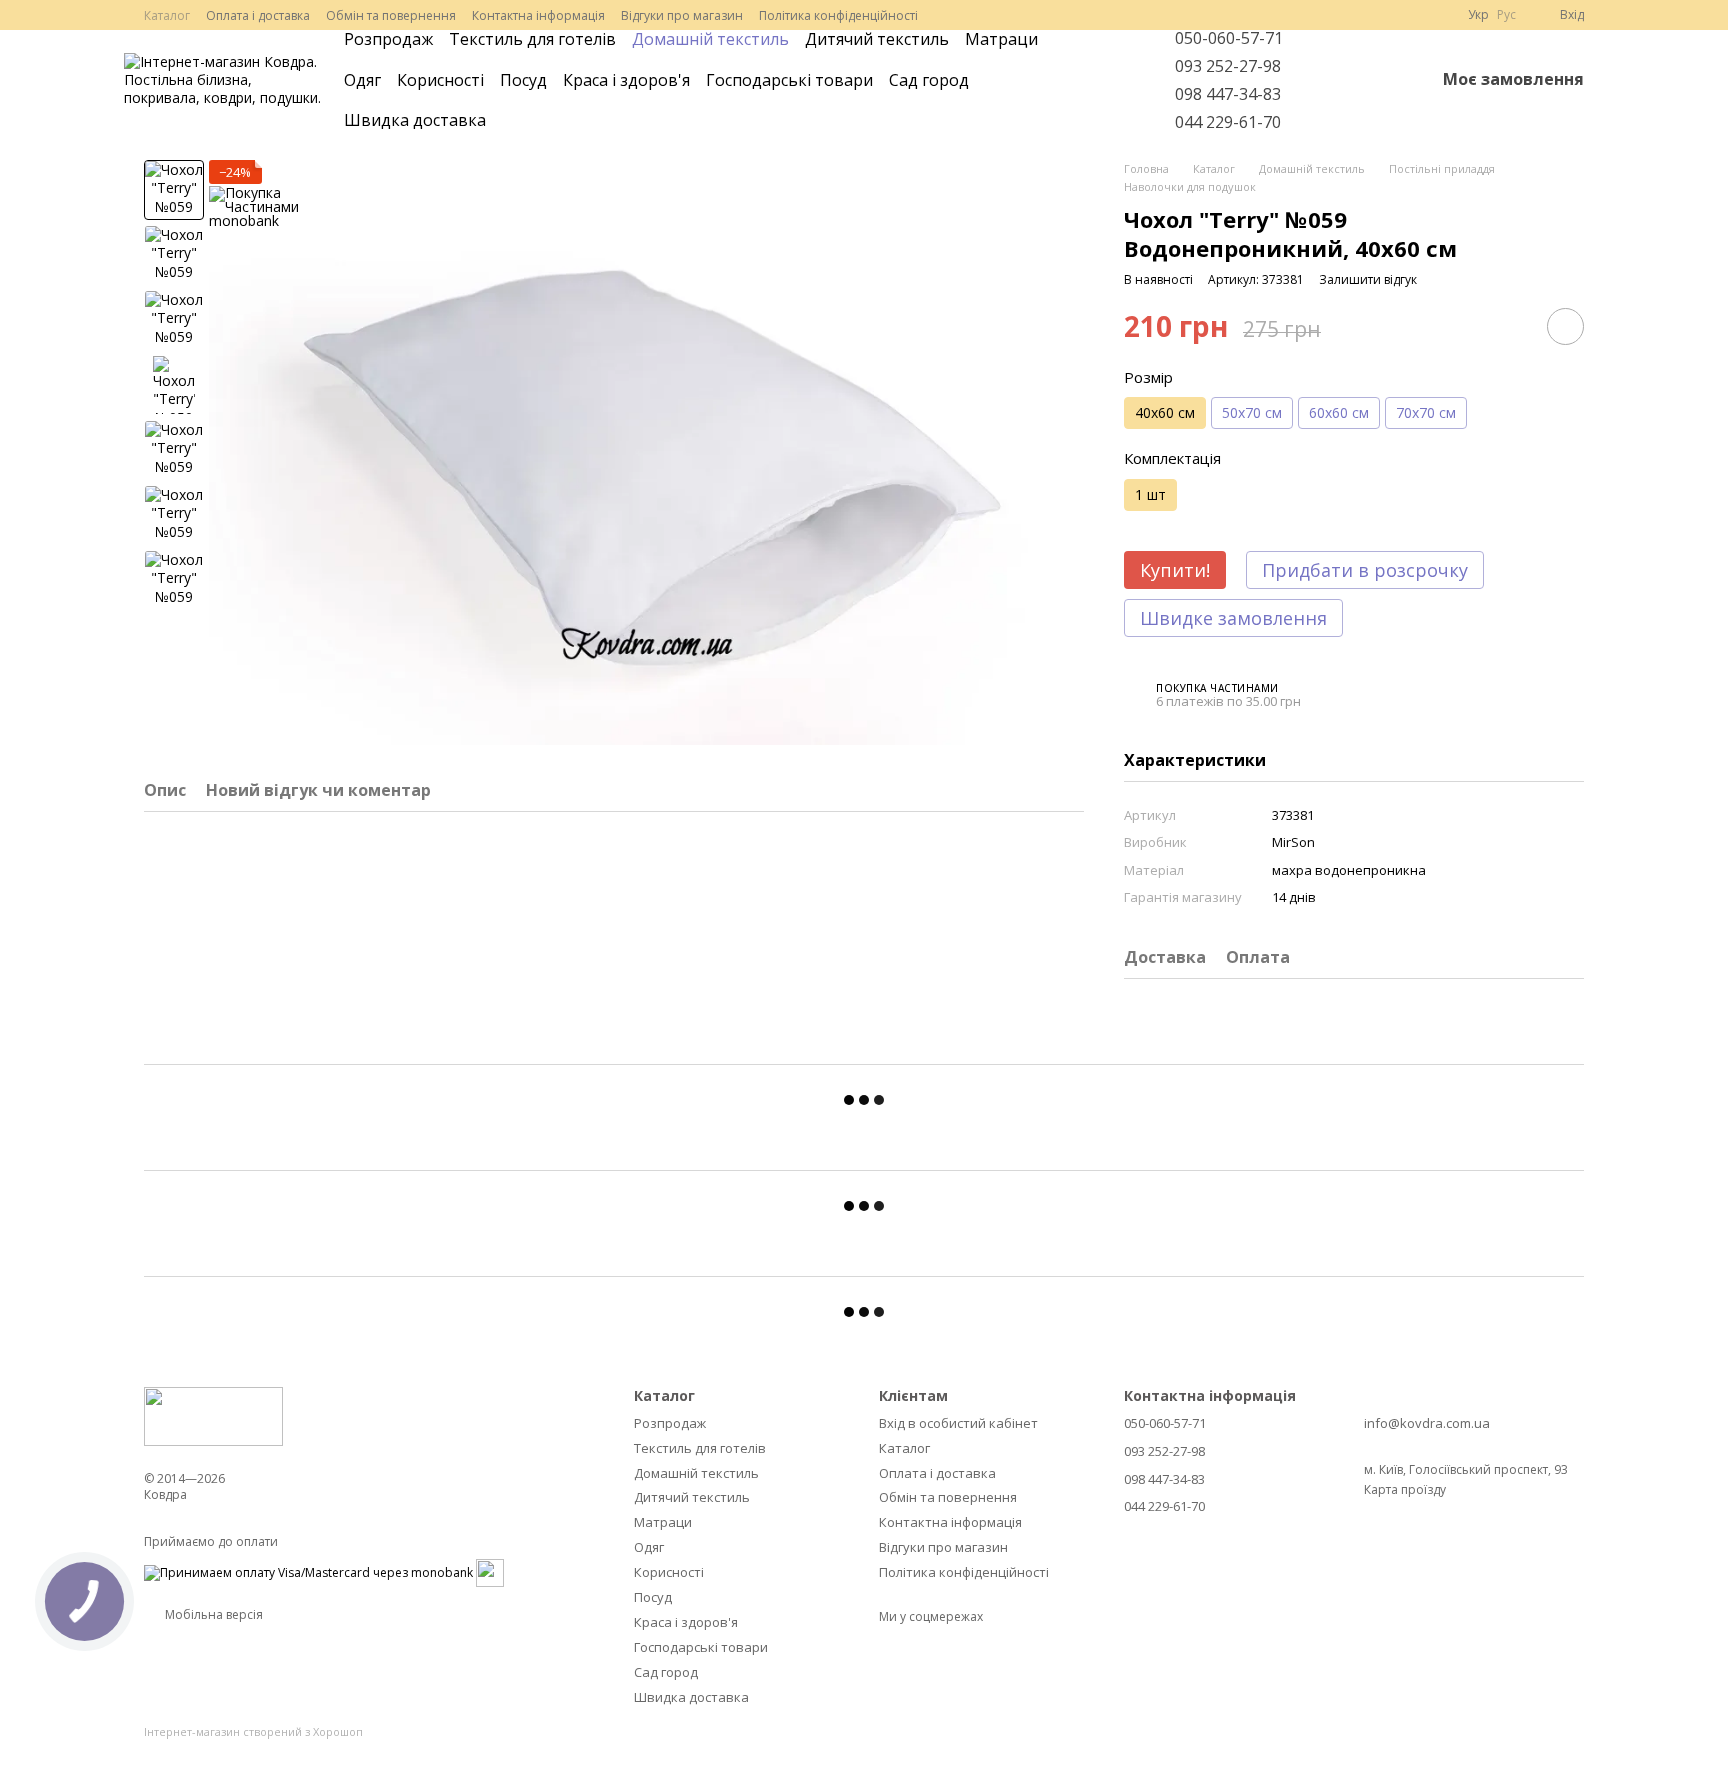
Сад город (929, 80)
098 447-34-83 (1228, 94)
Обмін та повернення (391, 15)
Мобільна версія (212, 1614)
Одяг (362, 80)
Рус (1506, 15)
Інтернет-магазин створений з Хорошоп (253, 1732)
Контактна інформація (538, 15)
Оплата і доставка (258, 15)
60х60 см (1339, 412)
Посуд (523, 80)
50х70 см (1252, 412)
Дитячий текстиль (877, 39)
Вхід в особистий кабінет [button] (958, 1423)
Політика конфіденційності (838, 15)
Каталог (167, 15)
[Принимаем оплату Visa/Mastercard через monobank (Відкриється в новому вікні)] (308, 1571)
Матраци (1001, 39)
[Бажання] (1367, 80)
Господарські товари (789, 80)
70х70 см (1426, 412)
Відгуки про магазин (682, 15)
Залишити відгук (1368, 279)
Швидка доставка (415, 120)
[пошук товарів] (1111, 80)
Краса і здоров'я (626, 80)
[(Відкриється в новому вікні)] (490, 1571)
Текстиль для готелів (532, 39)
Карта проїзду (1405, 1489)
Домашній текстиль (710, 39)
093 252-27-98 (1228, 66)
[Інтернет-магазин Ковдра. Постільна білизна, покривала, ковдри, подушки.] (213, 1414)
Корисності (440, 80)
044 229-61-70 (1228, 122)
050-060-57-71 (1229, 38)
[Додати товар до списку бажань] (1565, 326)
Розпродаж (388, 39)
